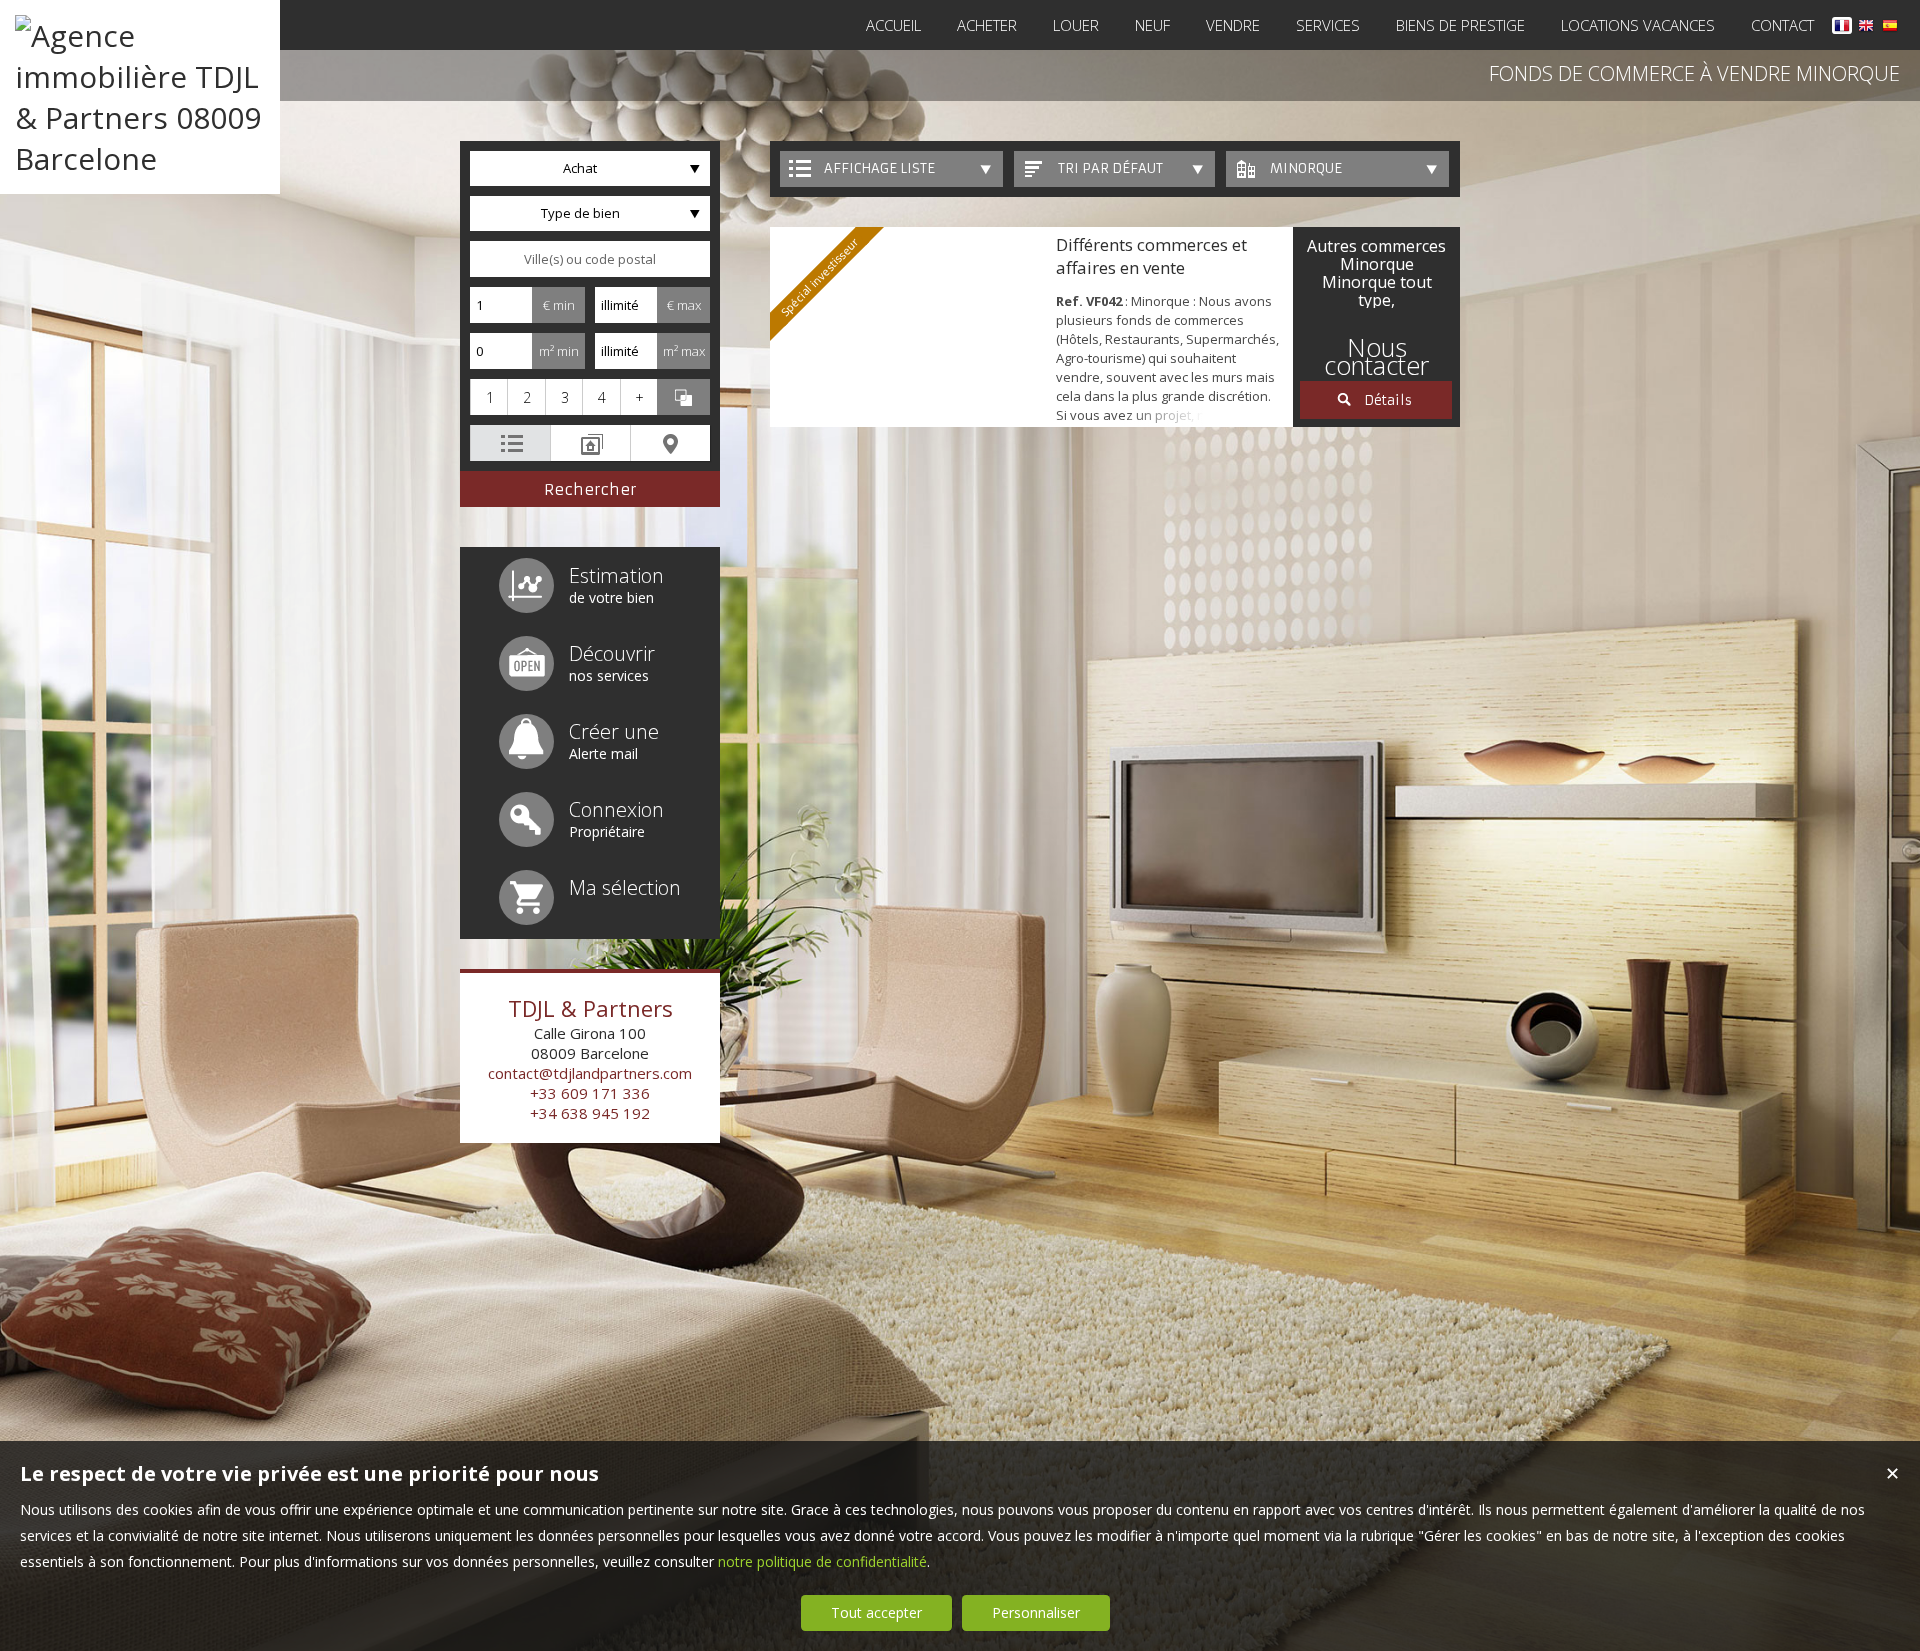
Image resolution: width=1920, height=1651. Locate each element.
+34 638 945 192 (590, 1113)
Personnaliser (1036, 1612)
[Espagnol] (1890, 28)
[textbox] (590, 259)
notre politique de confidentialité (822, 1561)
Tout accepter (876, 1612)
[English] (1866, 28)
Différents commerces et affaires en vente (1151, 256)
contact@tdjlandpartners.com (590, 1073)
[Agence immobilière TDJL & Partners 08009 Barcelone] (140, 158)
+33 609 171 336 (590, 1093)
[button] (488, 397)
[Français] (1842, 28)
